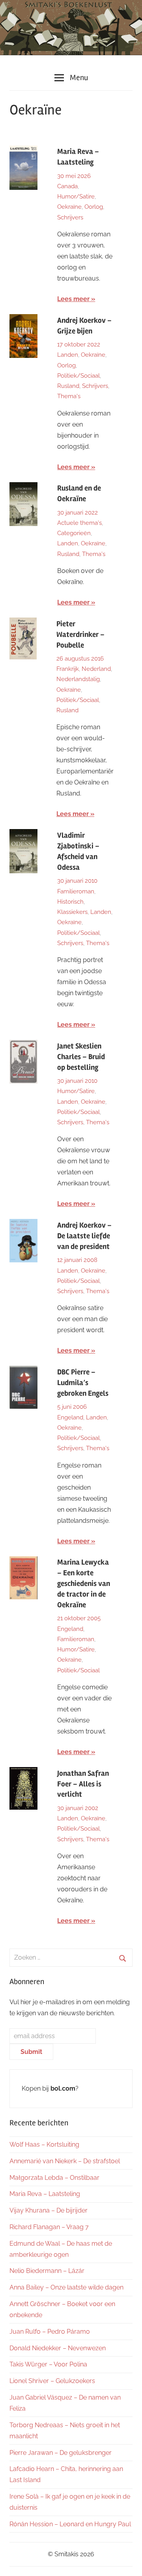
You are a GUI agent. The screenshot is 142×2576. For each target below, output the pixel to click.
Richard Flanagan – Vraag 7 (49, 2227)
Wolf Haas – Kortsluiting (44, 2144)
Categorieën (74, 533)
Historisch (70, 902)
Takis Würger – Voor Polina (48, 2364)
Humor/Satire (76, 197)
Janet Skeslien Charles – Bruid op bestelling (81, 1057)
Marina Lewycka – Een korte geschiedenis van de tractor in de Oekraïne (84, 1584)
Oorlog (94, 207)
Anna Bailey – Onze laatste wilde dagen (66, 2287)
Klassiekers (72, 912)
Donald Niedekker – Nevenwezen (58, 2348)
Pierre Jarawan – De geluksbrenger (61, 2453)
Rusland (68, 386)
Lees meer (73, 299)
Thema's (69, 396)
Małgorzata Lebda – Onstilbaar (54, 2178)
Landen (68, 355)
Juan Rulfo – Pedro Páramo (50, 2332)
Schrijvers (70, 217)
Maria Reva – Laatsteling (45, 2194)
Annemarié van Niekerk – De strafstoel (65, 2161)
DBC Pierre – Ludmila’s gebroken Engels (83, 1383)
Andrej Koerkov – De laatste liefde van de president (84, 1236)
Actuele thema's (79, 523)
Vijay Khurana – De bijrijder (49, 2210)
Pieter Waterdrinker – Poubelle (80, 635)
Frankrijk (68, 669)
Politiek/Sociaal (78, 376)
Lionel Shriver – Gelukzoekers (52, 2381)
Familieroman (76, 891)
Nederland (96, 669)
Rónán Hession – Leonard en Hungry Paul (70, 2524)
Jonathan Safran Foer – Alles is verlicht (83, 1784)
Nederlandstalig (78, 679)
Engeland (70, 1417)
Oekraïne (69, 207)
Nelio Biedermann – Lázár (47, 2271)
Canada (67, 186)
